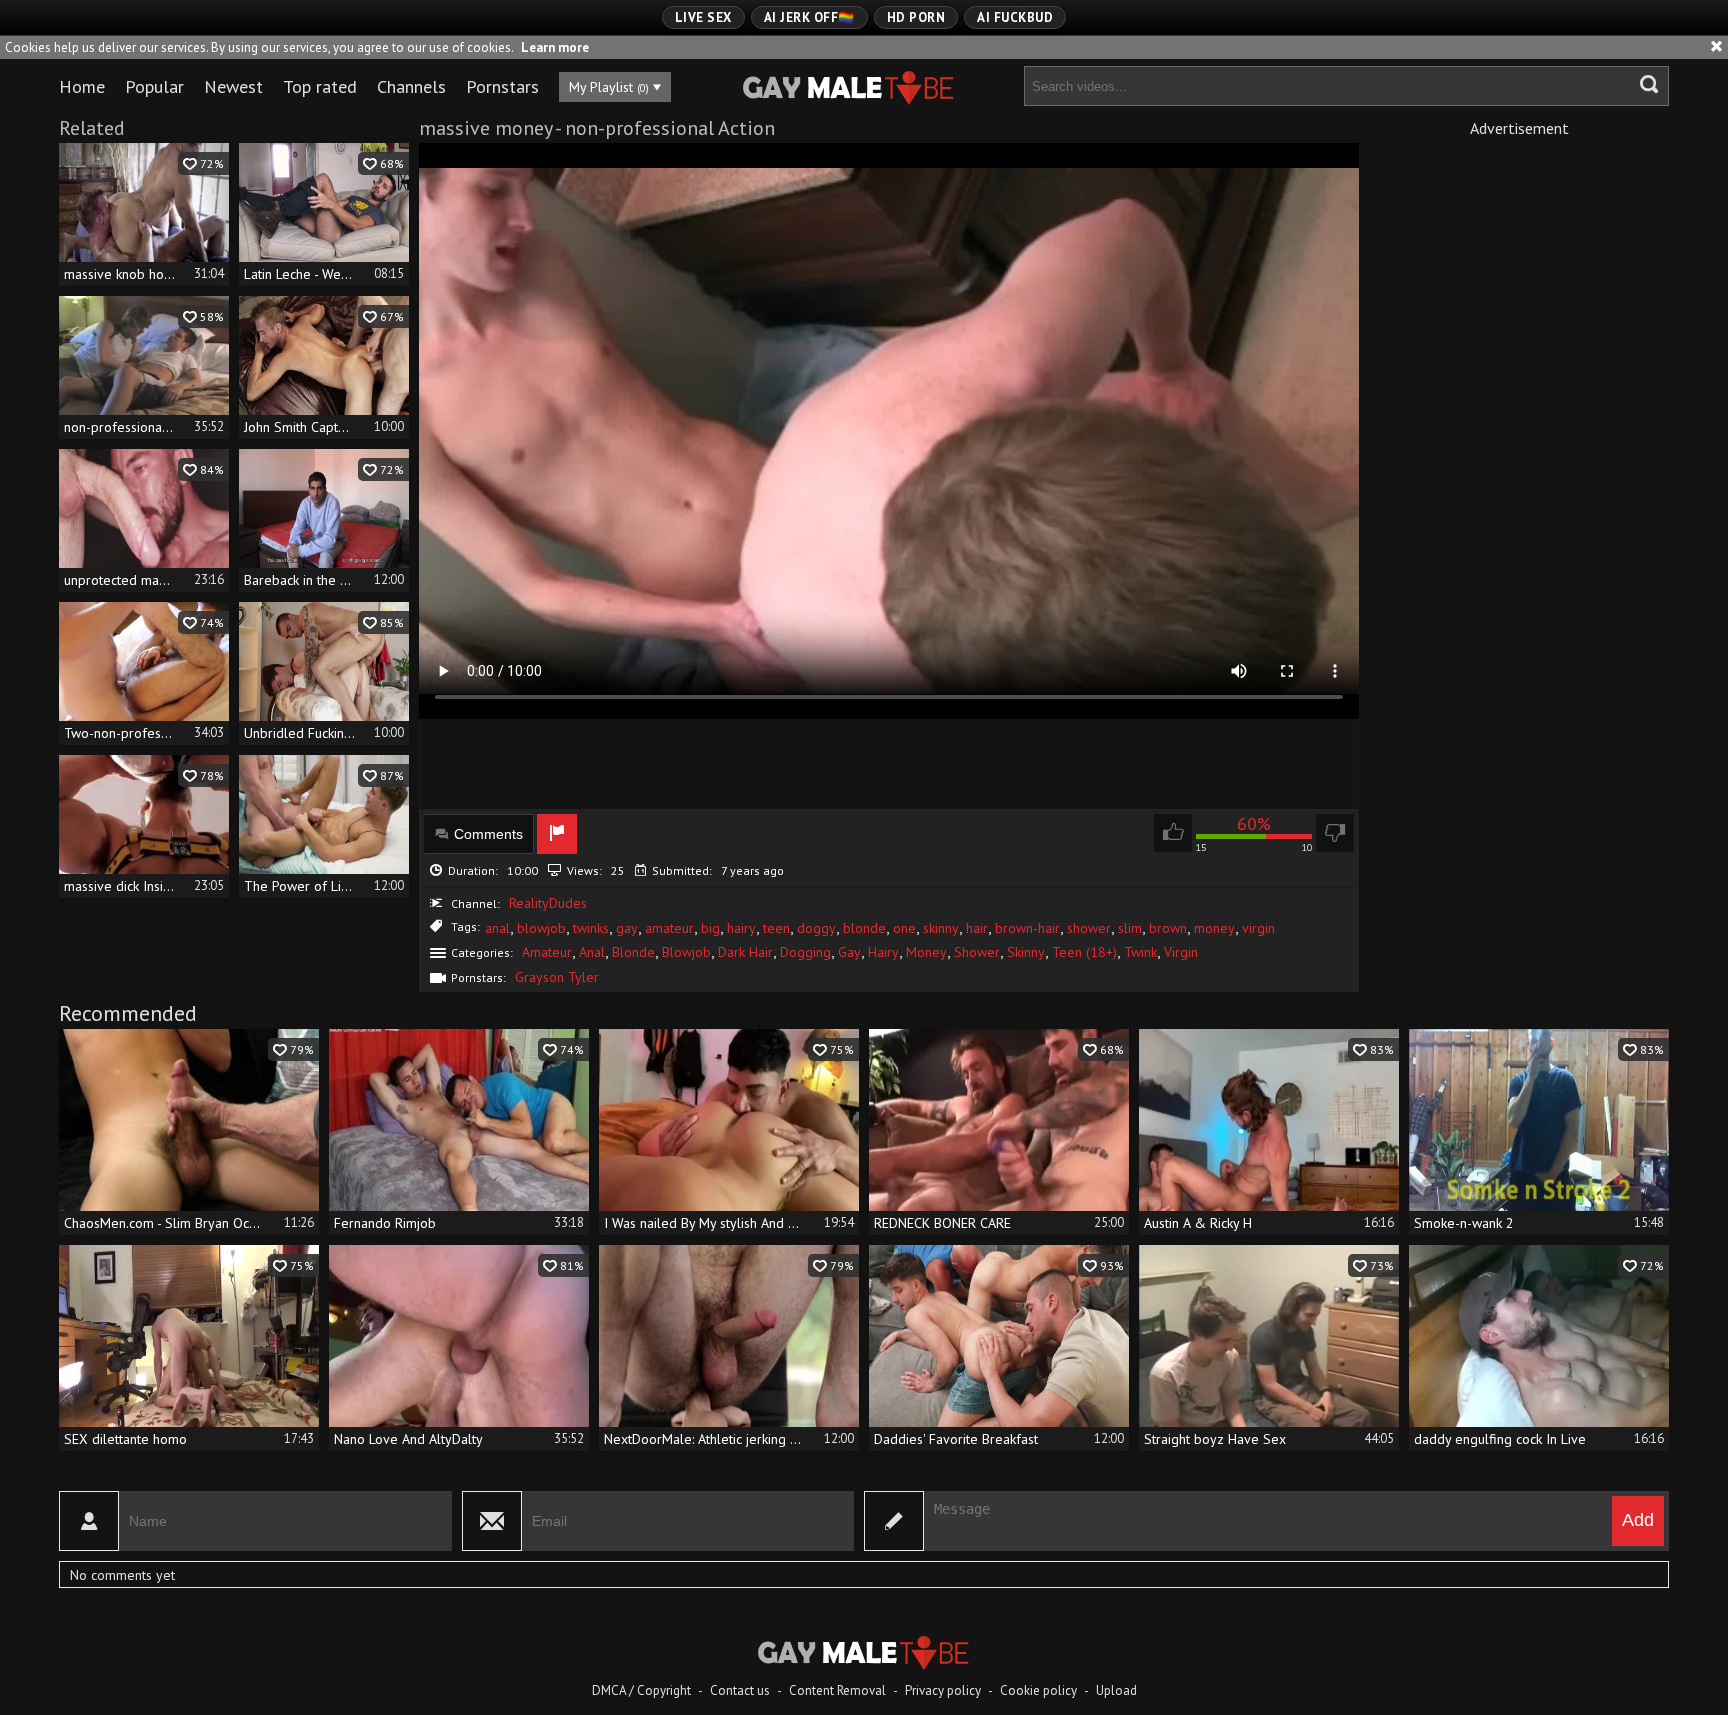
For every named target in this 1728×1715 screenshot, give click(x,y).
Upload (1116, 1690)
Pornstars (502, 86)
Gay (849, 952)
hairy (741, 928)
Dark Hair (745, 952)
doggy (816, 928)
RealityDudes (548, 903)
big (710, 928)
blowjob (541, 928)
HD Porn (916, 17)
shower (1089, 928)
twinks (591, 928)
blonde (864, 928)
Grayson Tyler (557, 977)
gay (627, 928)
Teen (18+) (1084, 952)
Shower (977, 952)
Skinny (1026, 952)
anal (497, 928)
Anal (592, 952)
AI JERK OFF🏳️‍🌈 (809, 17)
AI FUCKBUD (1015, 17)
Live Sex (703, 17)
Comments (488, 834)
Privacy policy (943, 1690)
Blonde (633, 952)
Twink (1140, 952)
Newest (233, 86)
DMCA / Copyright (641, 1690)
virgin (1258, 928)
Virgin (1181, 952)
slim (1130, 928)
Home (82, 86)
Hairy (883, 952)
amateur (669, 928)
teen (776, 928)
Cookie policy (1038, 1690)
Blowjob (686, 952)
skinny (941, 928)
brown (1168, 928)
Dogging (805, 952)
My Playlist (609, 87)
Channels (411, 86)
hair (977, 928)
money (1214, 928)
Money (926, 952)
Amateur (547, 952)
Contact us (740, 1690)
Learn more (555, 47)
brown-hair (1027, 928)
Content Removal (837, 1690)
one (904, 928)
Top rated (320, 86)
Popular (154, 86)
